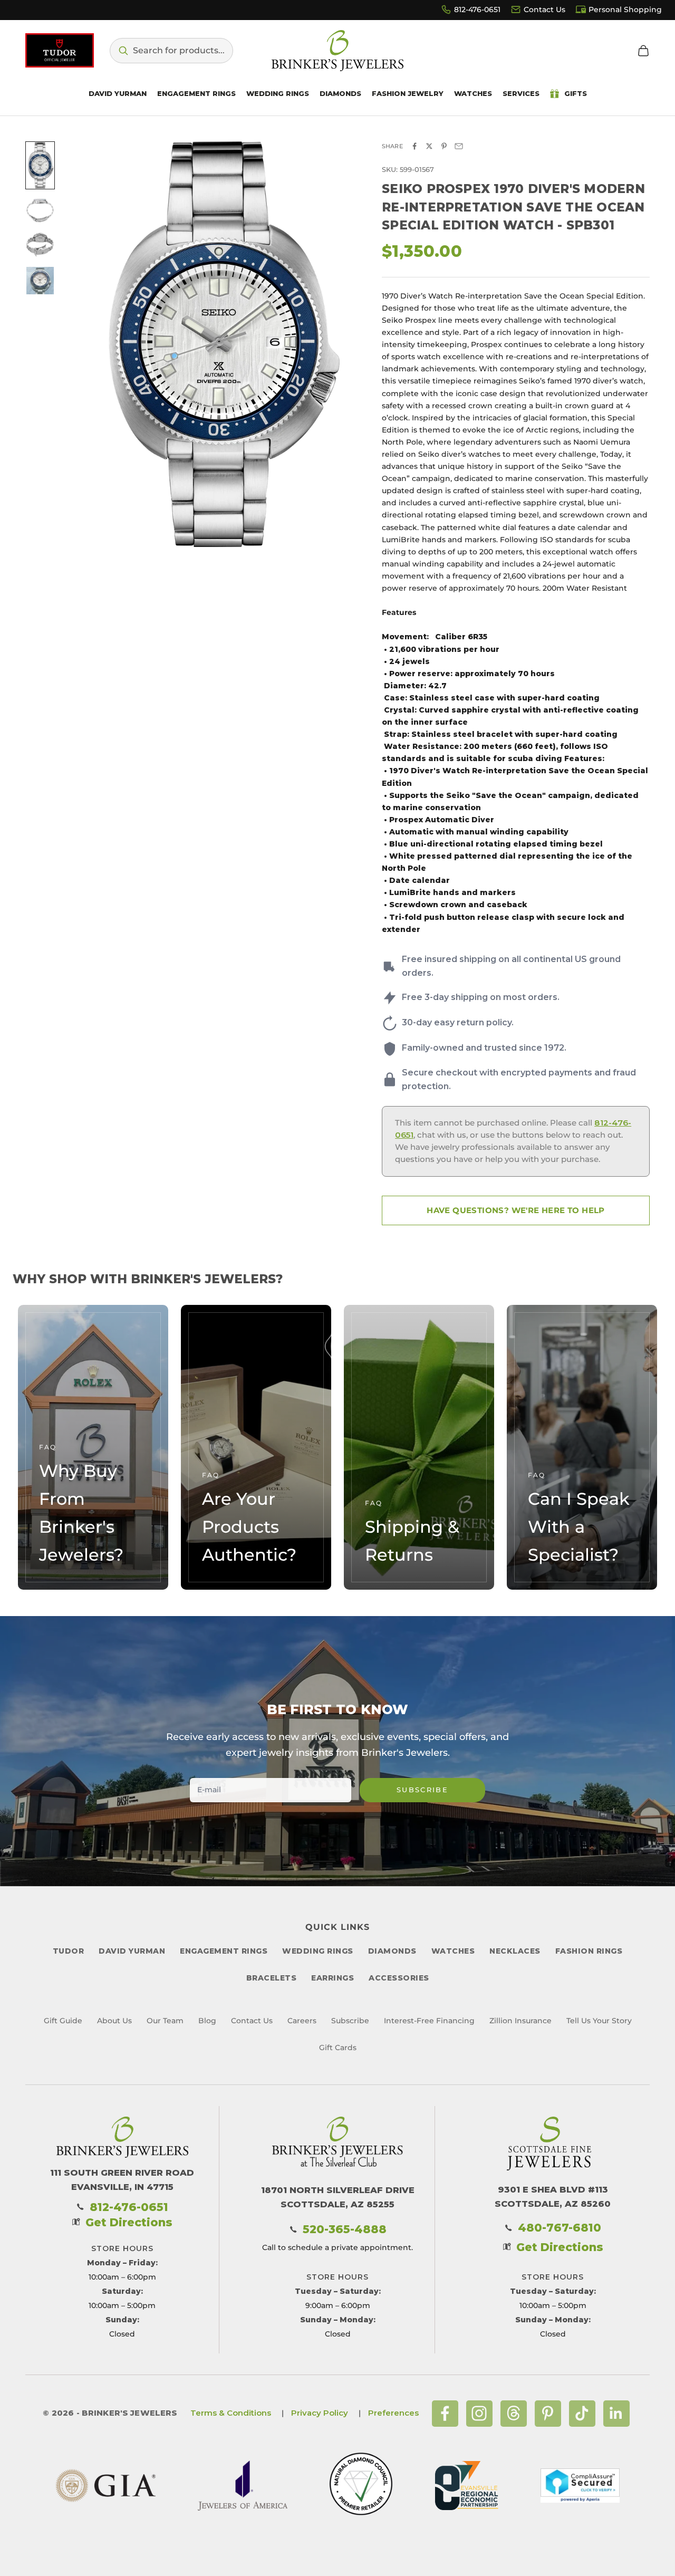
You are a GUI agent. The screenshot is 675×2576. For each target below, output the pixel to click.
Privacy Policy (320, 2413)
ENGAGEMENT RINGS (224, 1951)
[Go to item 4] (40, 281)
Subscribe (422, 1790)
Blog (207, 2021)
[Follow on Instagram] (479, 2414)
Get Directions (129, 2222)
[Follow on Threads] (514, 2414)
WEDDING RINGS (318, 1951)
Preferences (393, 2413)
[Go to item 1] (40, 165)
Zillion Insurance (520, 2021)
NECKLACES (515, 1951)
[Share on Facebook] (414, 146)
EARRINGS (332, 1978)
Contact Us (544, 9)
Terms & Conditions (231, 2413)
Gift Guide (63, 2021)
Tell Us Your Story (599, 2021)
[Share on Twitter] (429, 146)
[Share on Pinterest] (444, 146)
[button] (171, 51)
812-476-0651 (477, 9)
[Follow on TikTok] (582, 2414)
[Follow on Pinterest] (548, 2414)
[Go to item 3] (40, 245)
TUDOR (69, 1951)
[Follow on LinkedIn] (616, 2414)
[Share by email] (459, 146)
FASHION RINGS (589, 1951)
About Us (114, 2021)
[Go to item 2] (40, 210)
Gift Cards (338, 2048)
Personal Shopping (625, 9)
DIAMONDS (392, 1951)
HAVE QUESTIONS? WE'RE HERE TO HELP (516, 1210)
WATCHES (453, 1951)
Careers (302, 2021)
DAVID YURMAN (132, 1951)
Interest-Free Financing (429, 2021)
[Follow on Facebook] (445, 2414)
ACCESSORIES (399, 1978)
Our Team (165, 2021)
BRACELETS (272, 1978)
